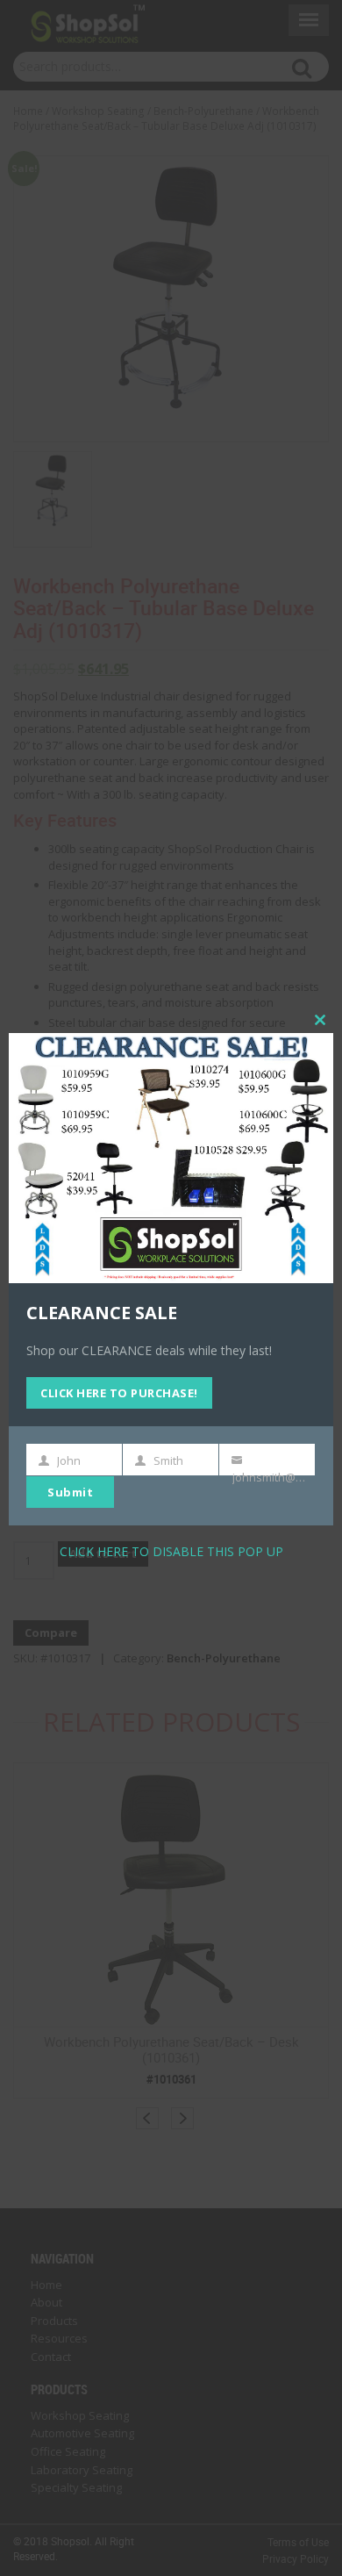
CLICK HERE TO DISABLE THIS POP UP (171, 1551)
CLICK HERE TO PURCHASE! (119, 1393)
